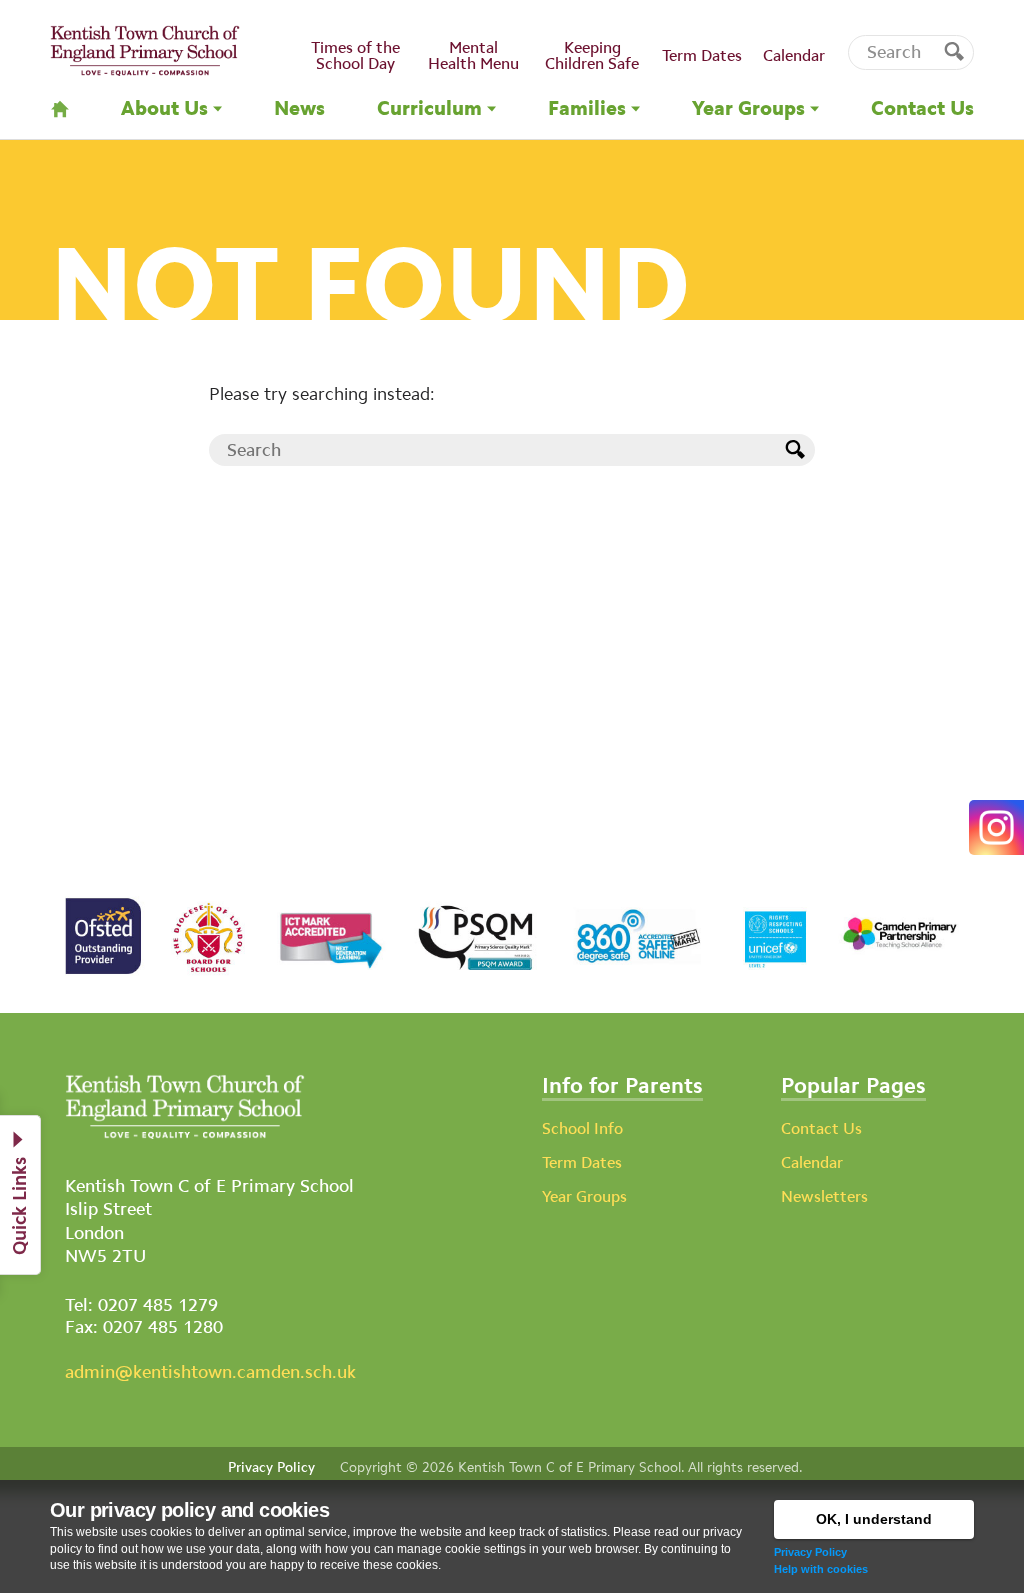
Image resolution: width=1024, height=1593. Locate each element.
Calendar (812, 1162)
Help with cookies (821, 1569)
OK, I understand (874, 1519)
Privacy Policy (810, 1552)
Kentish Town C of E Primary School (569, 1467)
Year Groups (584, 1196)
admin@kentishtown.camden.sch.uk (210, 1372)
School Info (582, 1128)
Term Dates (582, 1162)
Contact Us (821, 1128)
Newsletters (824, 1196)
